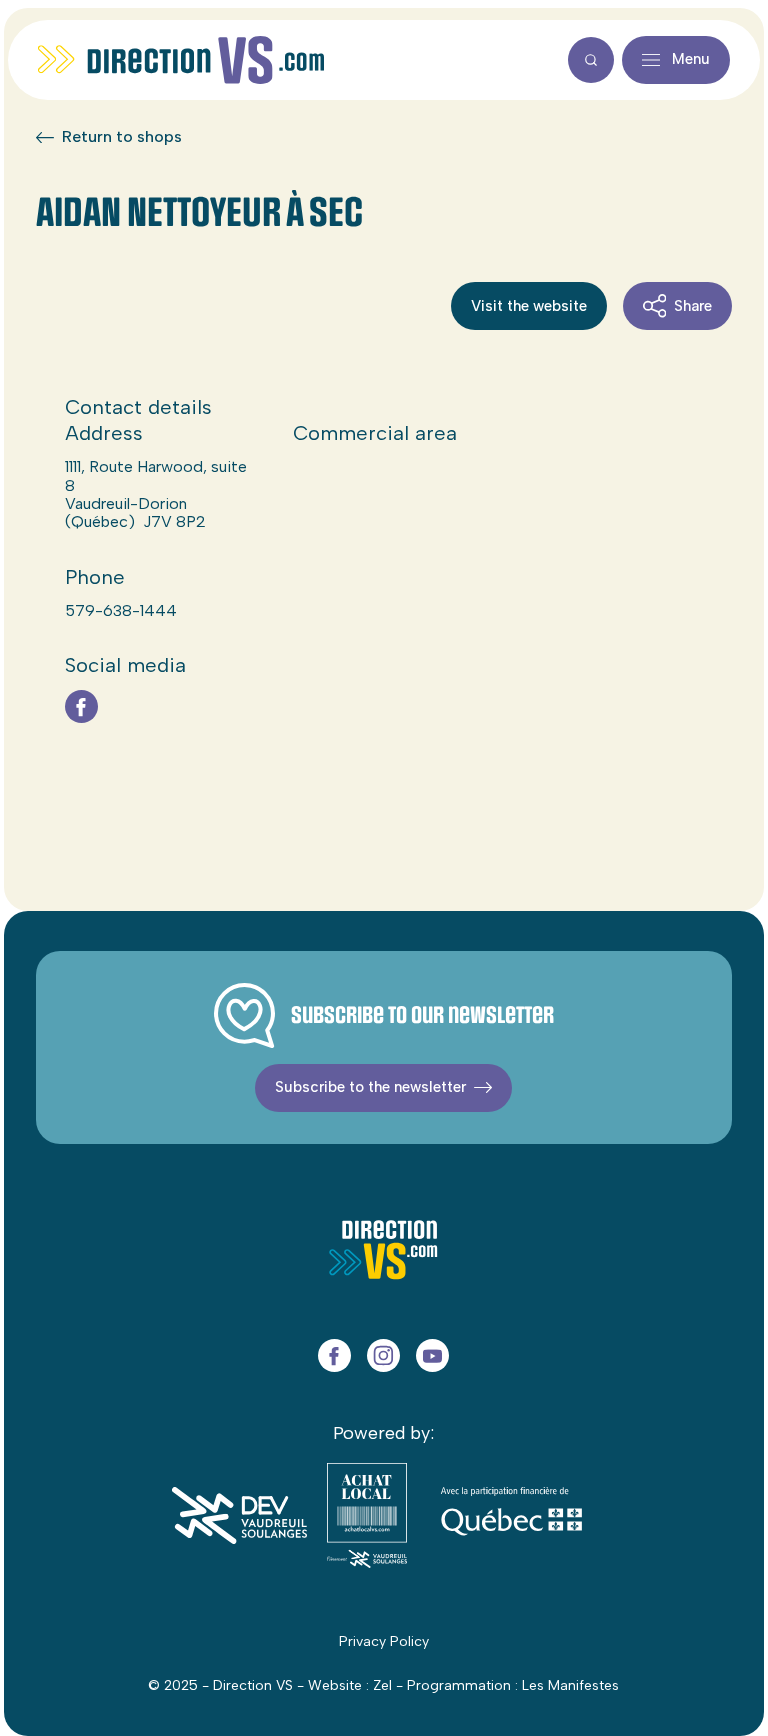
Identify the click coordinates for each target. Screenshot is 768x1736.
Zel (382, 1685)
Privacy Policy (384, 1641)
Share (693, 306)
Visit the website (529, 306)
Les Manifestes (570, 1685)
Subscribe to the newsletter (370, 1087)
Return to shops (122, 137)
